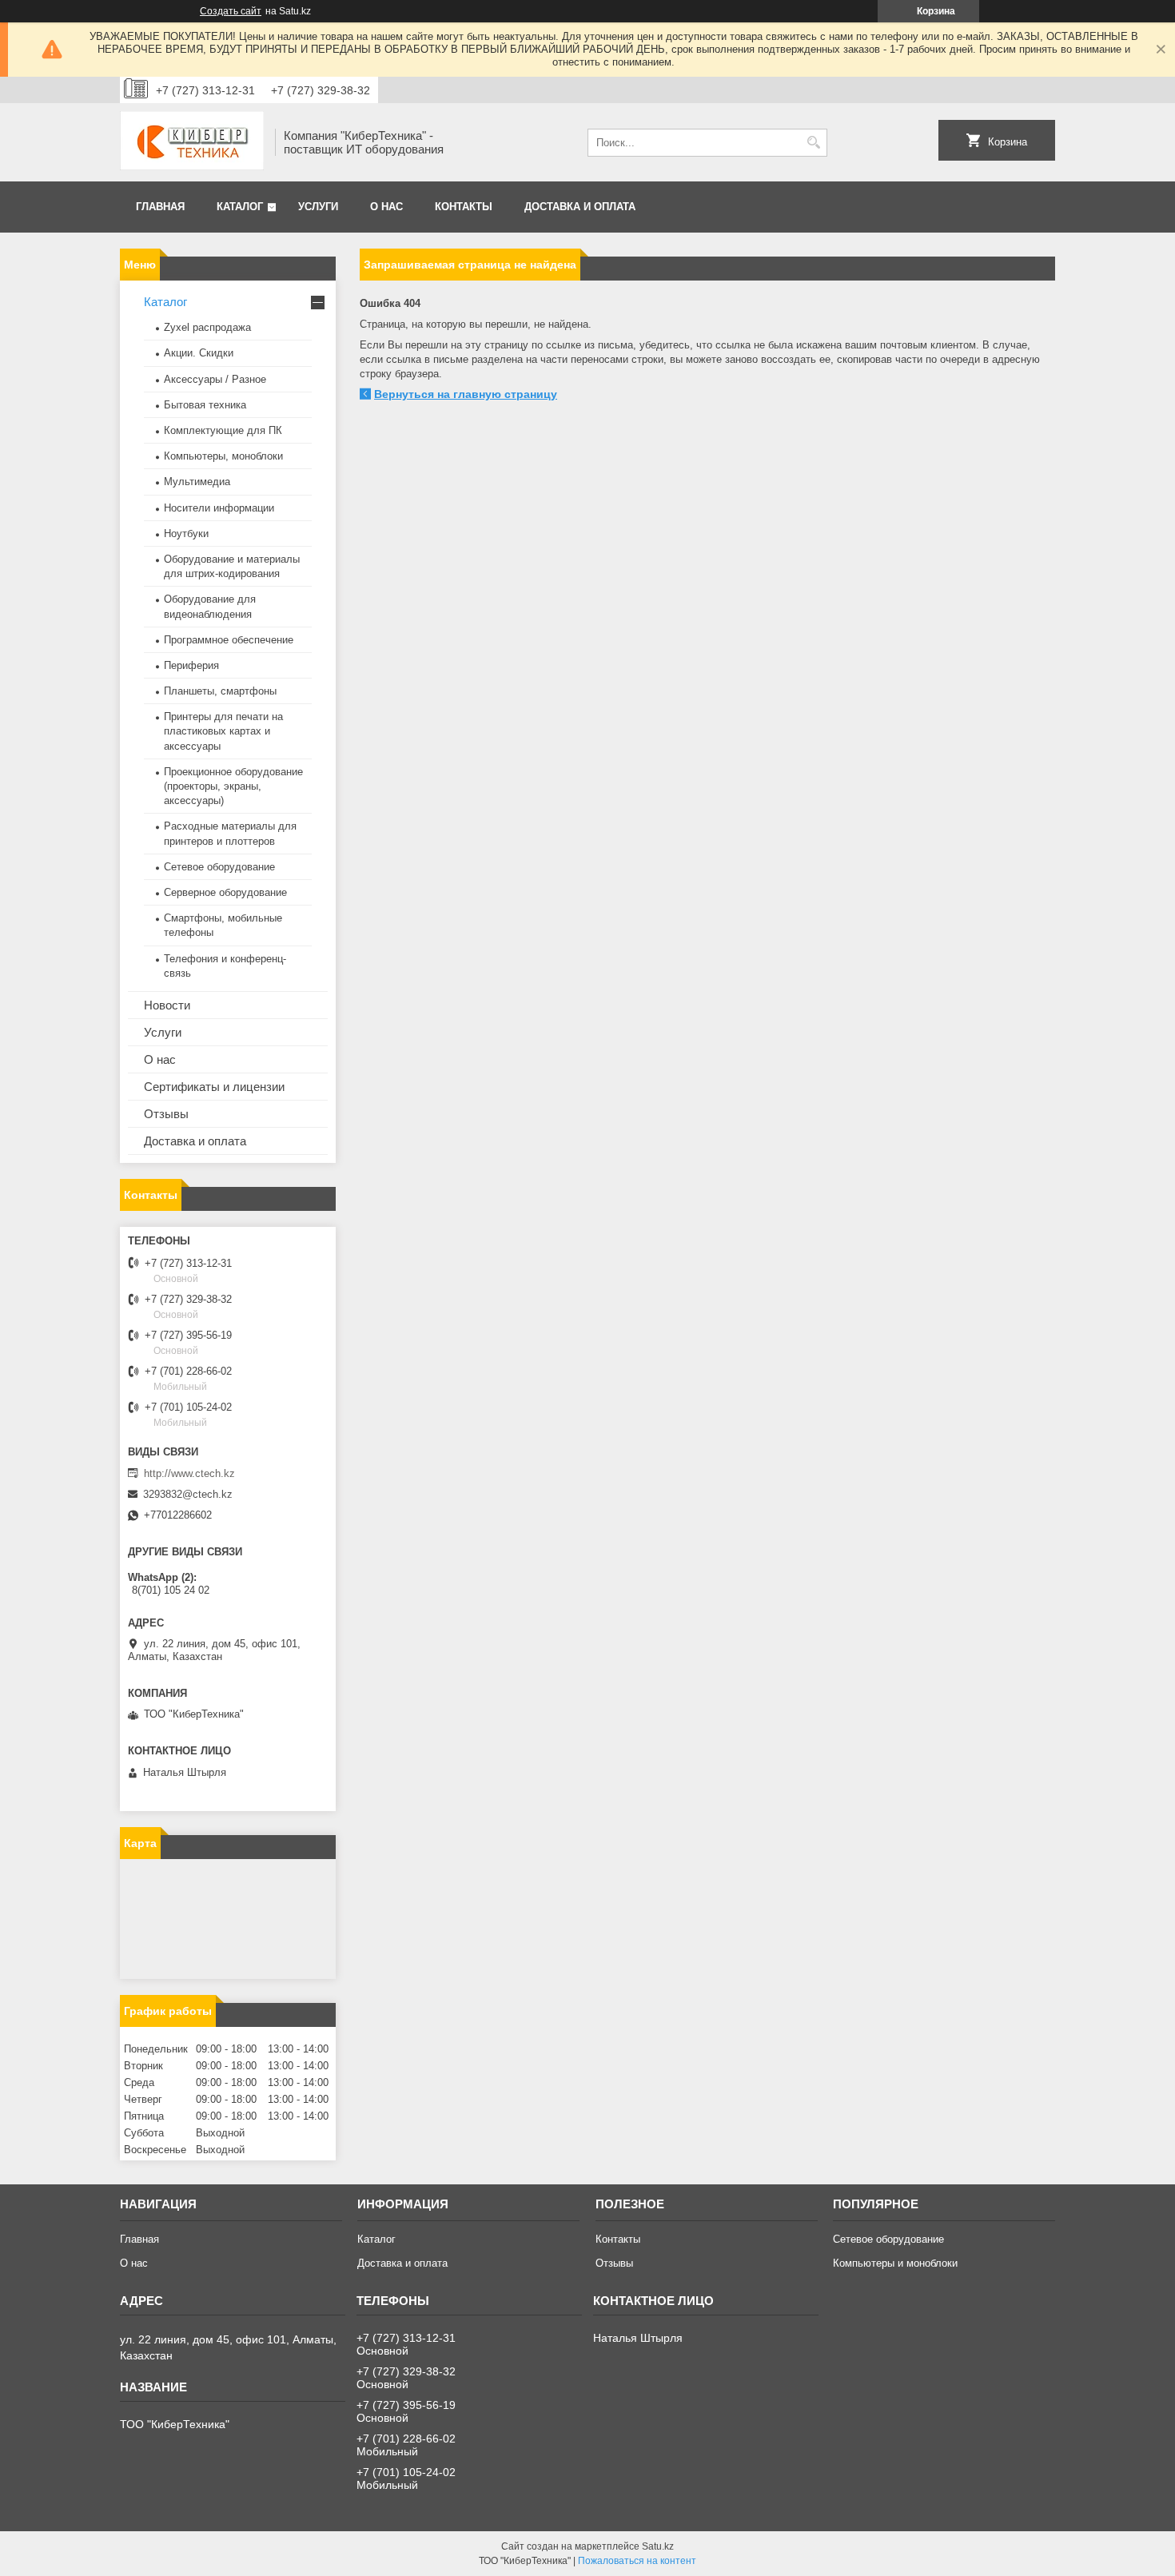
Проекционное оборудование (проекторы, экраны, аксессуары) (233, 786)
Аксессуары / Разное (215, 379)
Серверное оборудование (225, 892)
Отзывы (166, 1114)
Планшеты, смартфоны (220, 691)
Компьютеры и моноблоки (895, 2263)
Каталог (240, 207)
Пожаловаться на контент (637, 2561)
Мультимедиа (197, 482)
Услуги (318, 207)
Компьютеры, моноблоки (223, 456)
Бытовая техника (205, 405)
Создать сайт (231, 11)
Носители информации (219, 508)
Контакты (464, 207)
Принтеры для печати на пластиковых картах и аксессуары (223, 731)
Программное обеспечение (229, 640)
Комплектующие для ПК (223, 430)
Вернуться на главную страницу (466, 394)
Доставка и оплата (580, 207)
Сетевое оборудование (219, 867)
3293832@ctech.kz (188, 1494)
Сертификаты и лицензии (214, 1087)
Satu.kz (658, 2546)
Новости (167, 1005)
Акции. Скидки (199, 353)
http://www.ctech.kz (189, 1473)
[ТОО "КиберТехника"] (192, 142)
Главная (160, 207)
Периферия (191, 665)
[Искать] (813, 143)
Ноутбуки (186, 534)
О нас (386, 207)
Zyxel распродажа (207, 327)
